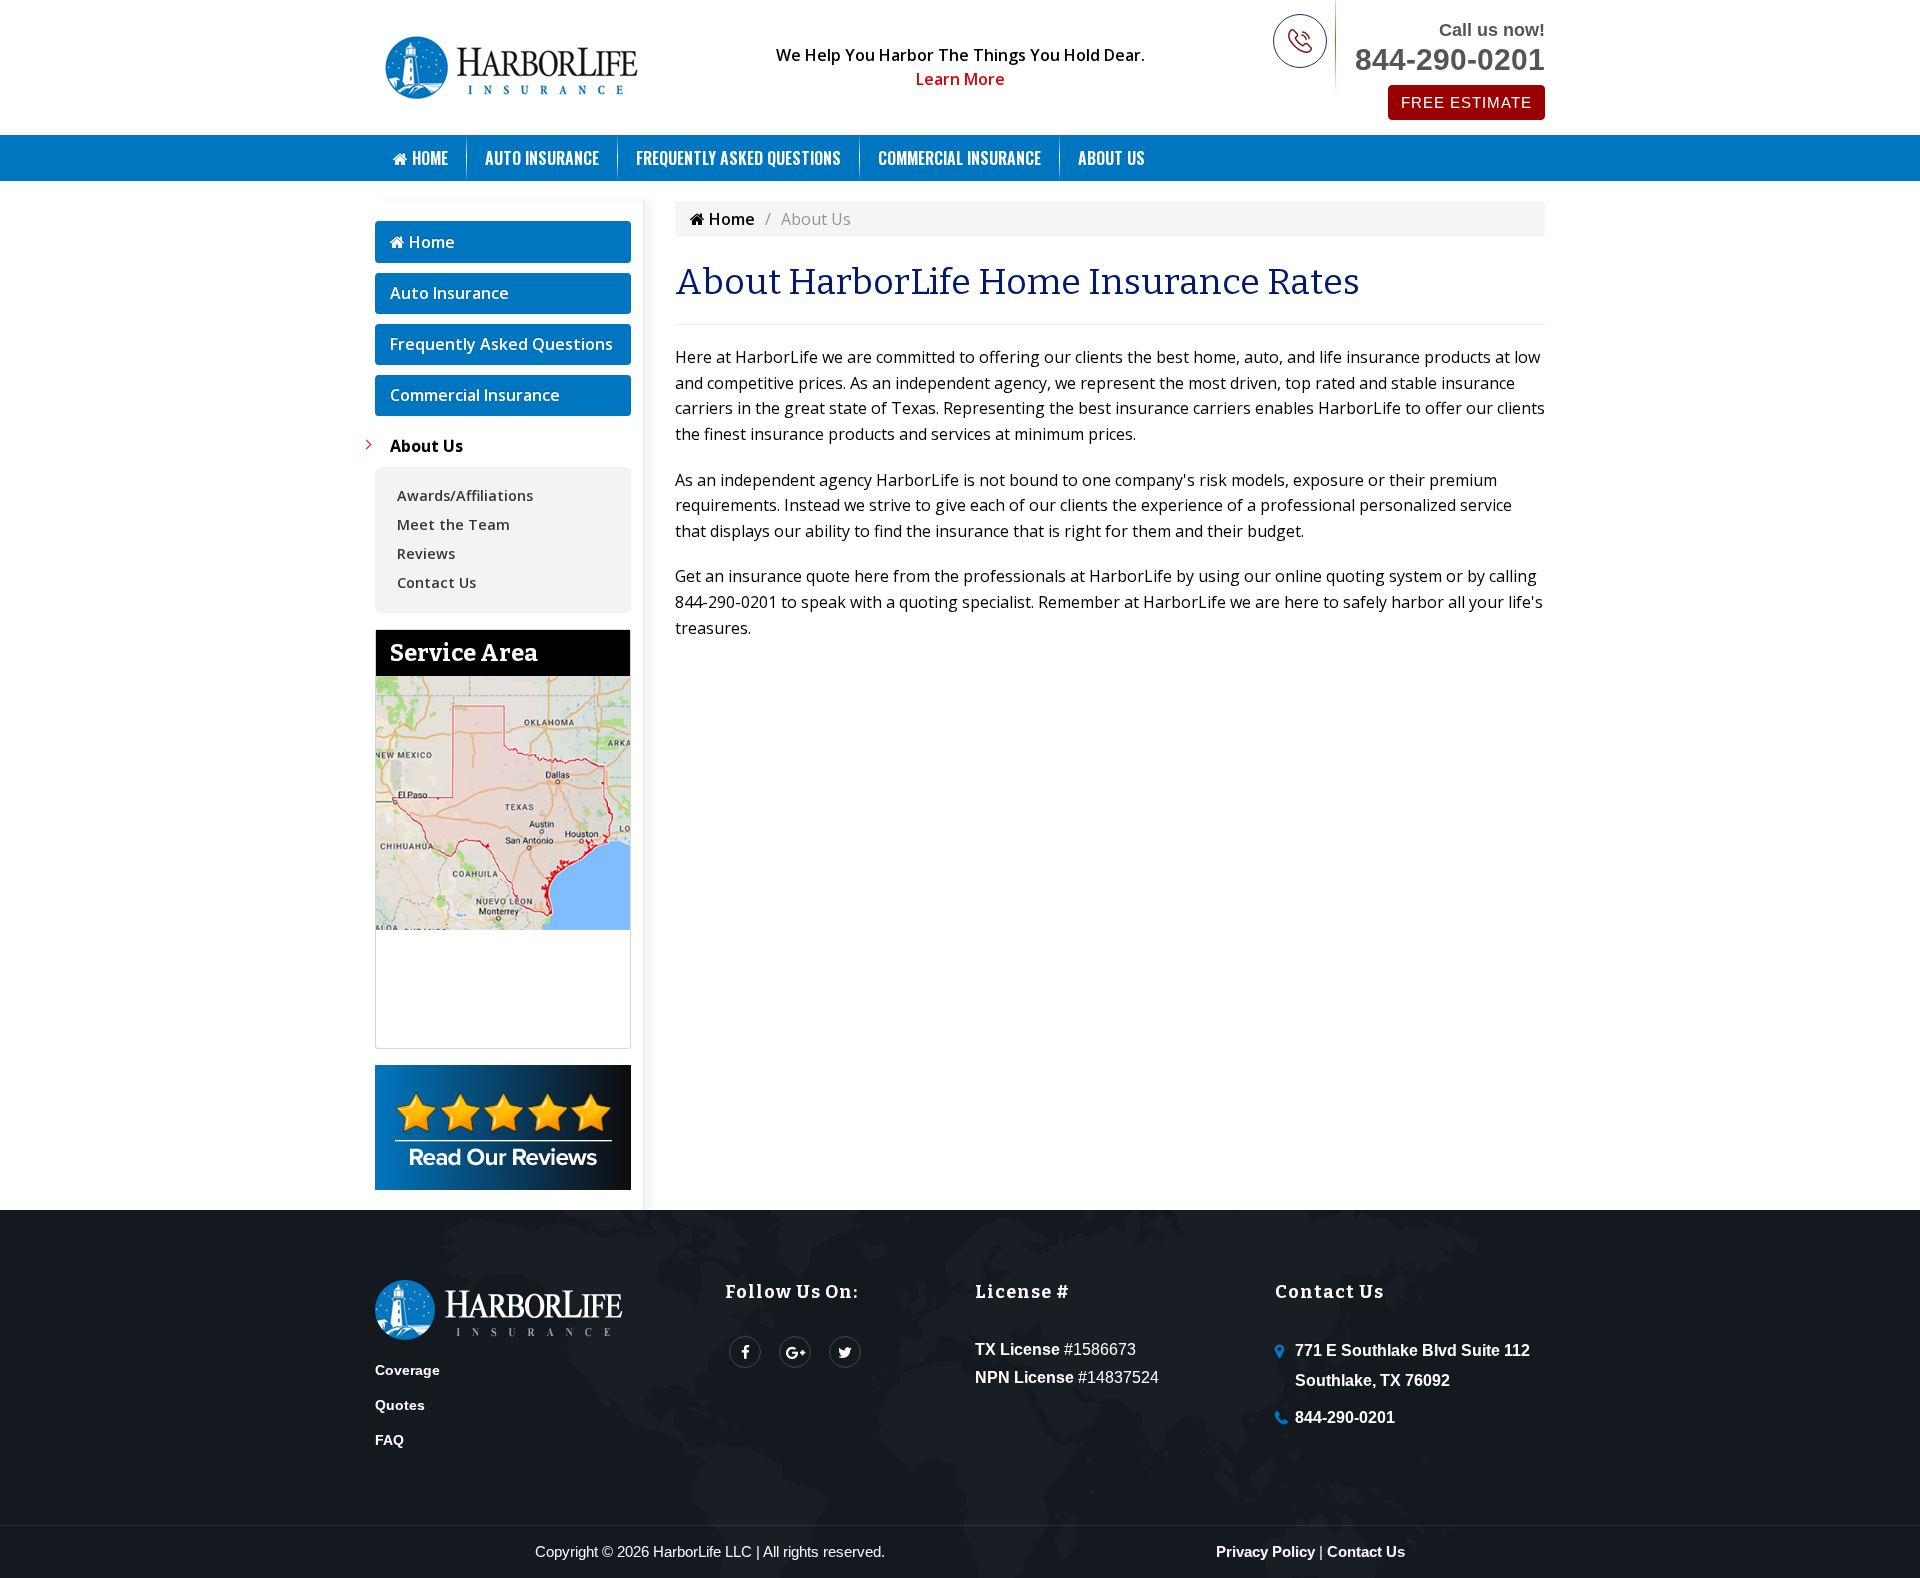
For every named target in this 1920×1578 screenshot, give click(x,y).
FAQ (389, 1440)
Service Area (464, 653)
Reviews (426, 553)
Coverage (407, 1370)
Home (428, 158)
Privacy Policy (1265, 1551)
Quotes (400, 1405)
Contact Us (436, 582)
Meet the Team (453, 524)
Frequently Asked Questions (738, 158)
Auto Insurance (542, 158)
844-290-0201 (1450, 59)
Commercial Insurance (959, 158)
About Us (1111, 158)
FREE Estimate (1466, 102)
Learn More (960, 79)
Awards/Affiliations (465, 495)
